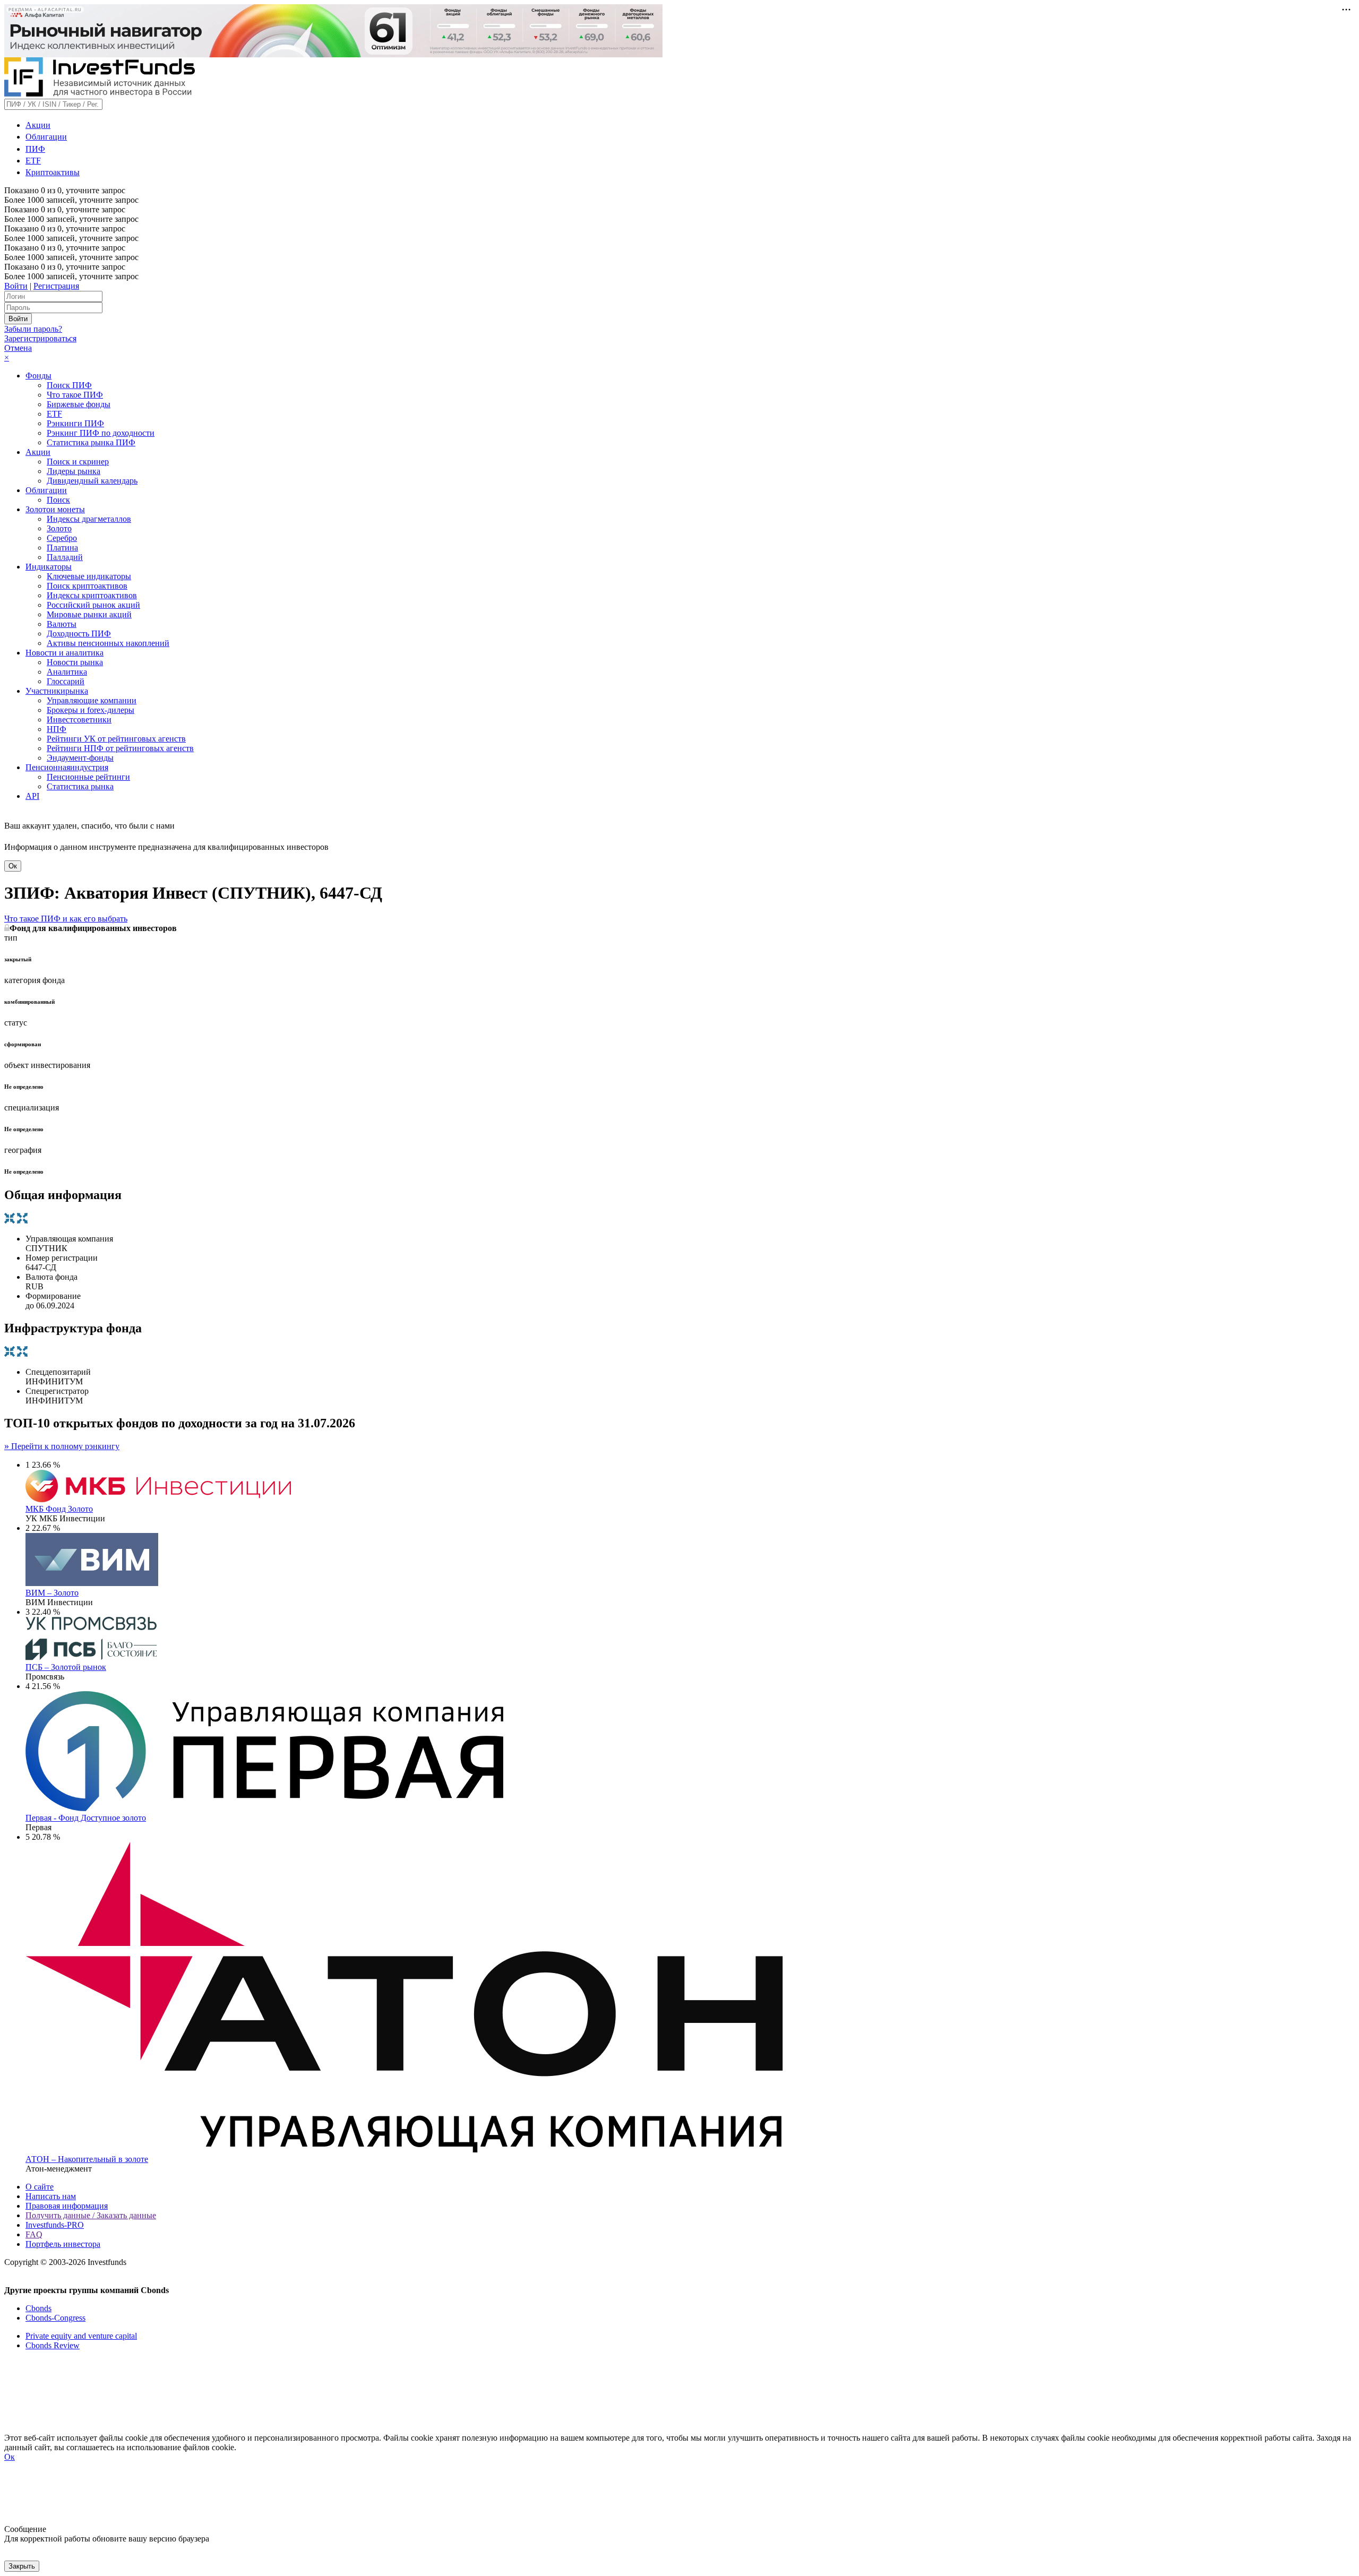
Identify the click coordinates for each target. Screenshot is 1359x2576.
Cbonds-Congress (55, 2318)
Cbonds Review (53, 2345)
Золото (59, 528)
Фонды (38, 376)
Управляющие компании (92, 700)
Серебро (62, 538)
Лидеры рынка (74, 471)
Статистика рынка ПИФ (91, 442)
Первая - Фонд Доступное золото (86, 1818)
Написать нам (51, 2196)
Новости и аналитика (64, 653)
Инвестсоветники (79, 720)
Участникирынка (57, 691)
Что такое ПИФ (75, 395)
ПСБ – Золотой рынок (66, 1667)
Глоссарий (66, 681)
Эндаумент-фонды (80, 758)
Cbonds (38, 2308)
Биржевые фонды (79, 404)
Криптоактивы (53, 172)
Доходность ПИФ (79, 634)
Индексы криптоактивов (92, 595)
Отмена (18, 348)
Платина (62, 548)
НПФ (57, 729)
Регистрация (56, 286)
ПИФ (35, 149)
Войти (16, 286)
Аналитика (67, 672)
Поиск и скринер (78, 462)
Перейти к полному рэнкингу (62, 1446)
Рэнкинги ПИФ (75, 423)
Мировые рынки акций (89, 614)
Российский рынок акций (93, 605)
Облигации (46, 137)
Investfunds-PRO (55, 2225)
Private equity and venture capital (81, 2336)
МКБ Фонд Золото (59, 1509)
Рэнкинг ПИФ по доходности (101, 433)
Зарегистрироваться (40, 338)
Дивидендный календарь (92, 481)
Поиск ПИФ (69, 385)
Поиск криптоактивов (87, 586)
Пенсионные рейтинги (88, 777)
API (32, 796)
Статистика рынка (80, 786)
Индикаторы (49, 567)
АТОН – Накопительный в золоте (87, 2159)
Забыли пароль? (33, 329)
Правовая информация (67, 2206)
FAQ (34, 2234)
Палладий (65, 557)
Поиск (58, 500)
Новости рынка (75, 662)
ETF (33, 161)
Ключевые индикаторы (89, 576)
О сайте (40, 2187)
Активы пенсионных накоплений (108, 643)
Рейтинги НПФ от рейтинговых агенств (120, 748)
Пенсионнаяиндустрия (67, 767)
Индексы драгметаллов (89, 519)
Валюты (62, 624)
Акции (38, 125)
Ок (13, 866)
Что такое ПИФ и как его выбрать (66, 919)
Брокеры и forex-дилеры (91, 710)
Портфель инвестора (63, 2244)
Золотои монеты (55, 509)
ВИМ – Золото (52, 1593)
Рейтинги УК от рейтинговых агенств (116, 739)
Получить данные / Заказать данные (91, 2215)
